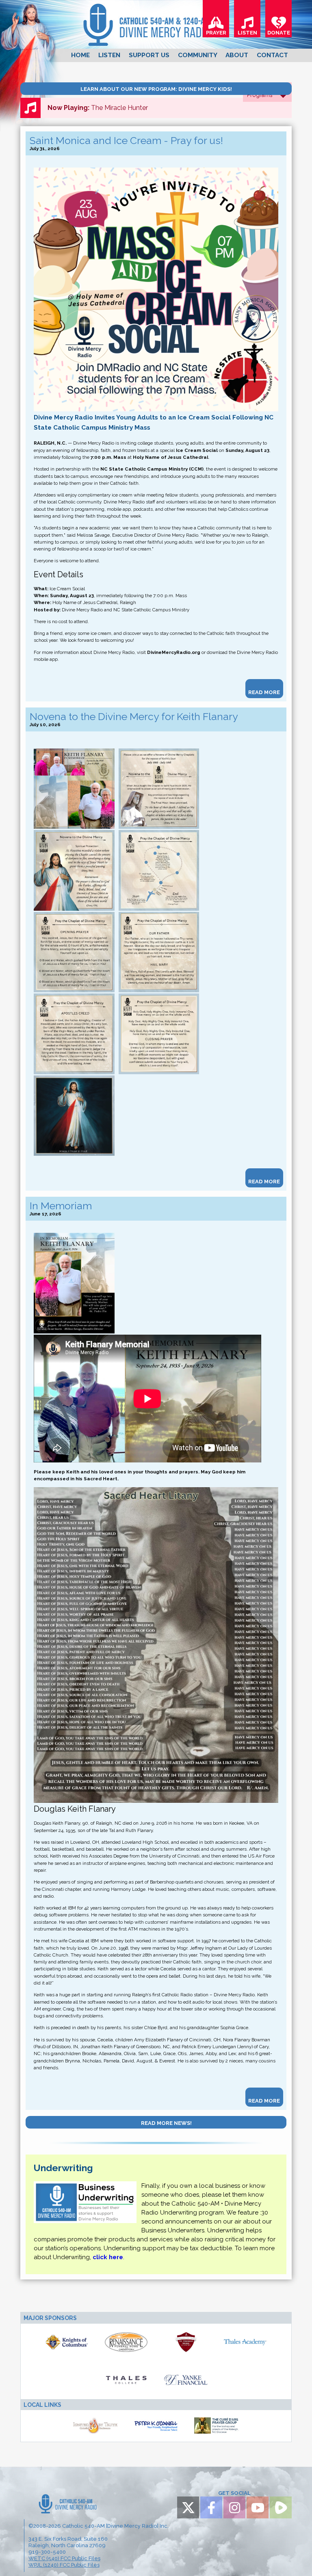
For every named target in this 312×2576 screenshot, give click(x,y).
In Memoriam (61, 1206)
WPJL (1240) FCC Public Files (64, 2565)
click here (108, 2257)
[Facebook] (211, 2507)
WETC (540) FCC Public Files (64, 2558)
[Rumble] (281, 2507)
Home (80, 55)
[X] (188, 2507)
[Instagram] (234, 2507)
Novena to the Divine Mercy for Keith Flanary (134, 717)
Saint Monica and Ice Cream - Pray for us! (126, 141)
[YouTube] (258, 2507)
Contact (272, 55)
